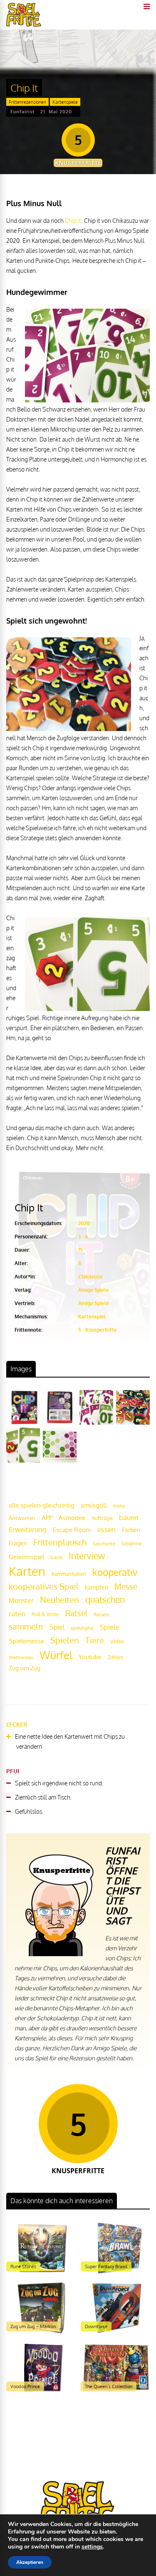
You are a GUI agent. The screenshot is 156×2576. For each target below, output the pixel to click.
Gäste (56, 1558)
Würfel (56, 1655)
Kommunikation (69, 1574)
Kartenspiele (65, 102)
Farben (131, 1530)
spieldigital (82, 1628)
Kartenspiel (92, 1317)
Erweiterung (28, 1529)
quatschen (105, 1600)
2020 (84, 1223)
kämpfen (97, 1587)
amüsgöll (94, 1505)
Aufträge (102, 1518)
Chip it (73, 221)
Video (117, 1641)
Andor (119, 1506)
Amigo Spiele (94, 1290)
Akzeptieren (30, 2562)
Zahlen (115, 1657)
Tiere (95, 1640)
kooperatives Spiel (44, 1586)
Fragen (18, 1543)
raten (17, 1614)
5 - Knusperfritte (98, 1330)
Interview (87, 1556)
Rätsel (76, 1613)
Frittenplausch (60, 1542)
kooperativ (115, 1572)
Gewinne (132, 1544)
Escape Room (72, 1530)
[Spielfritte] (24, 25)
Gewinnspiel (26, 1557)
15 (80, 1250)
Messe (126, 1586)
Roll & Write (45, 1614)
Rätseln (101, 1615)
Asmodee (72, 1518)
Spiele (110, 1627)
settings (92, 2547)
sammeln (26, 1626)
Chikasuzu (90, 1277)
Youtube (90, 1657)
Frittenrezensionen (27, 102)
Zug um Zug (25, 1668)
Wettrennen (21, 1657)
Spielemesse (26, 1641)
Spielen (65, 1640)
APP (47, 1518)
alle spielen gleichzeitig (42, 1505)
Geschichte (104, 1544)
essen (106, 1529)
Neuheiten (59, 1600)
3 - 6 (83, 1237)
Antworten (22, 1518)
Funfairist (22, 112)
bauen (129, 1517)
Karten (27, 1571)
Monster (21, 1600)
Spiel (57, 1627)
